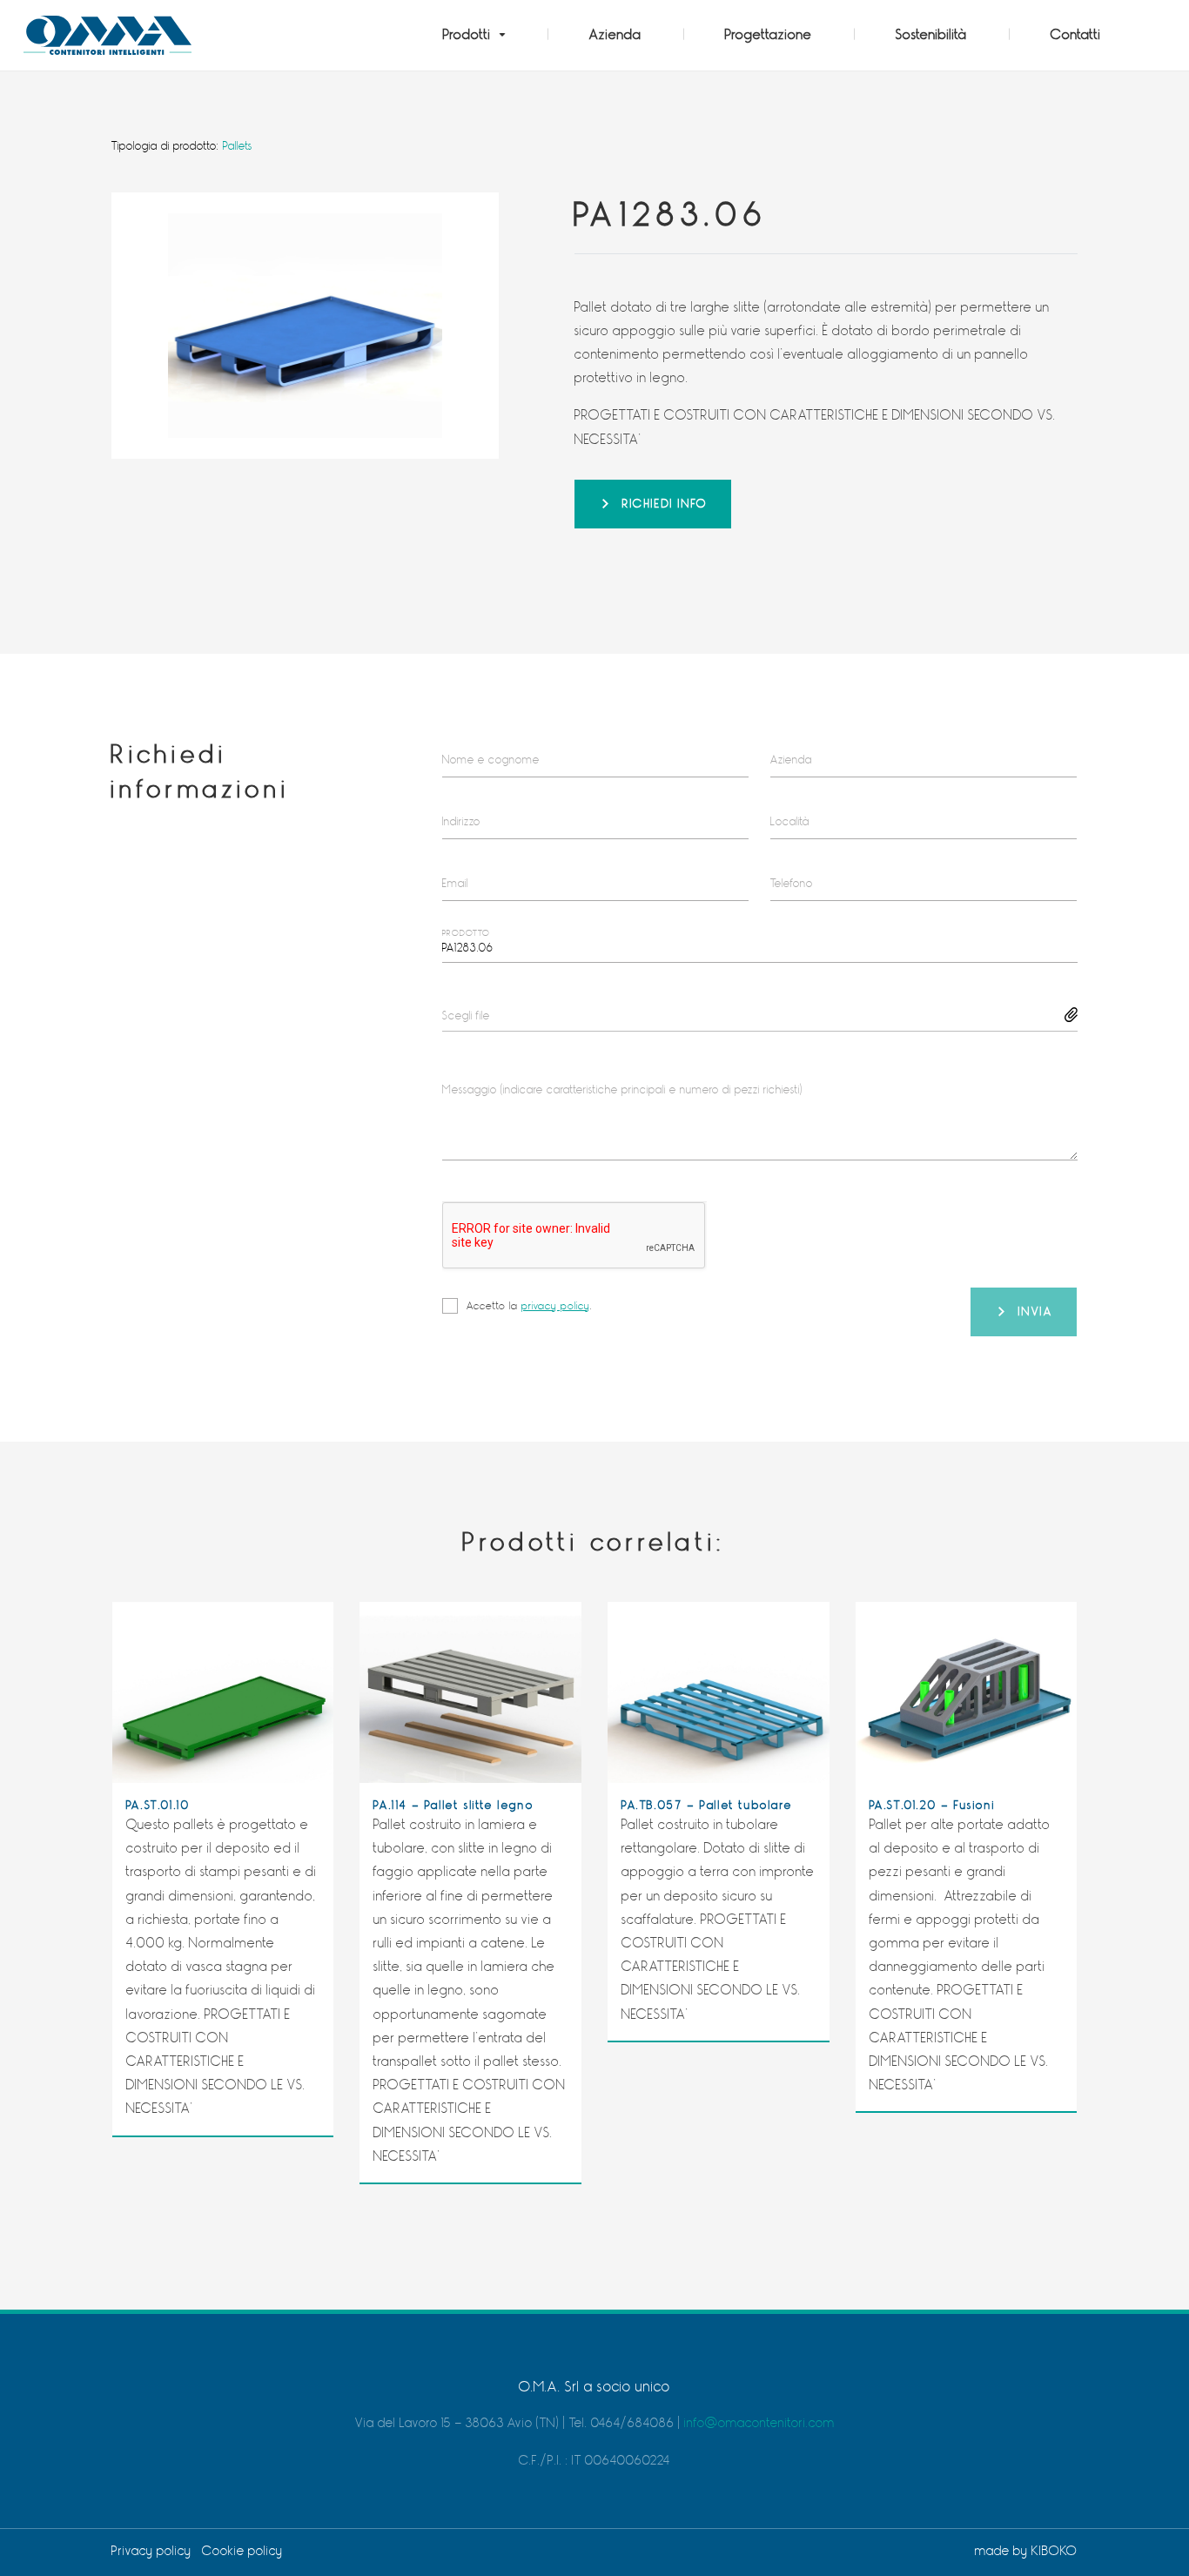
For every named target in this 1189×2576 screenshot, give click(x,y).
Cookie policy (242, 2551)
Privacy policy (151, 2551)
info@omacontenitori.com (759, 2423)
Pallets (238, 146)
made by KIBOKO (1026, 2551)
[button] (474, 35)
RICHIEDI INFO (665, 504)
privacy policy (556, 1306)
